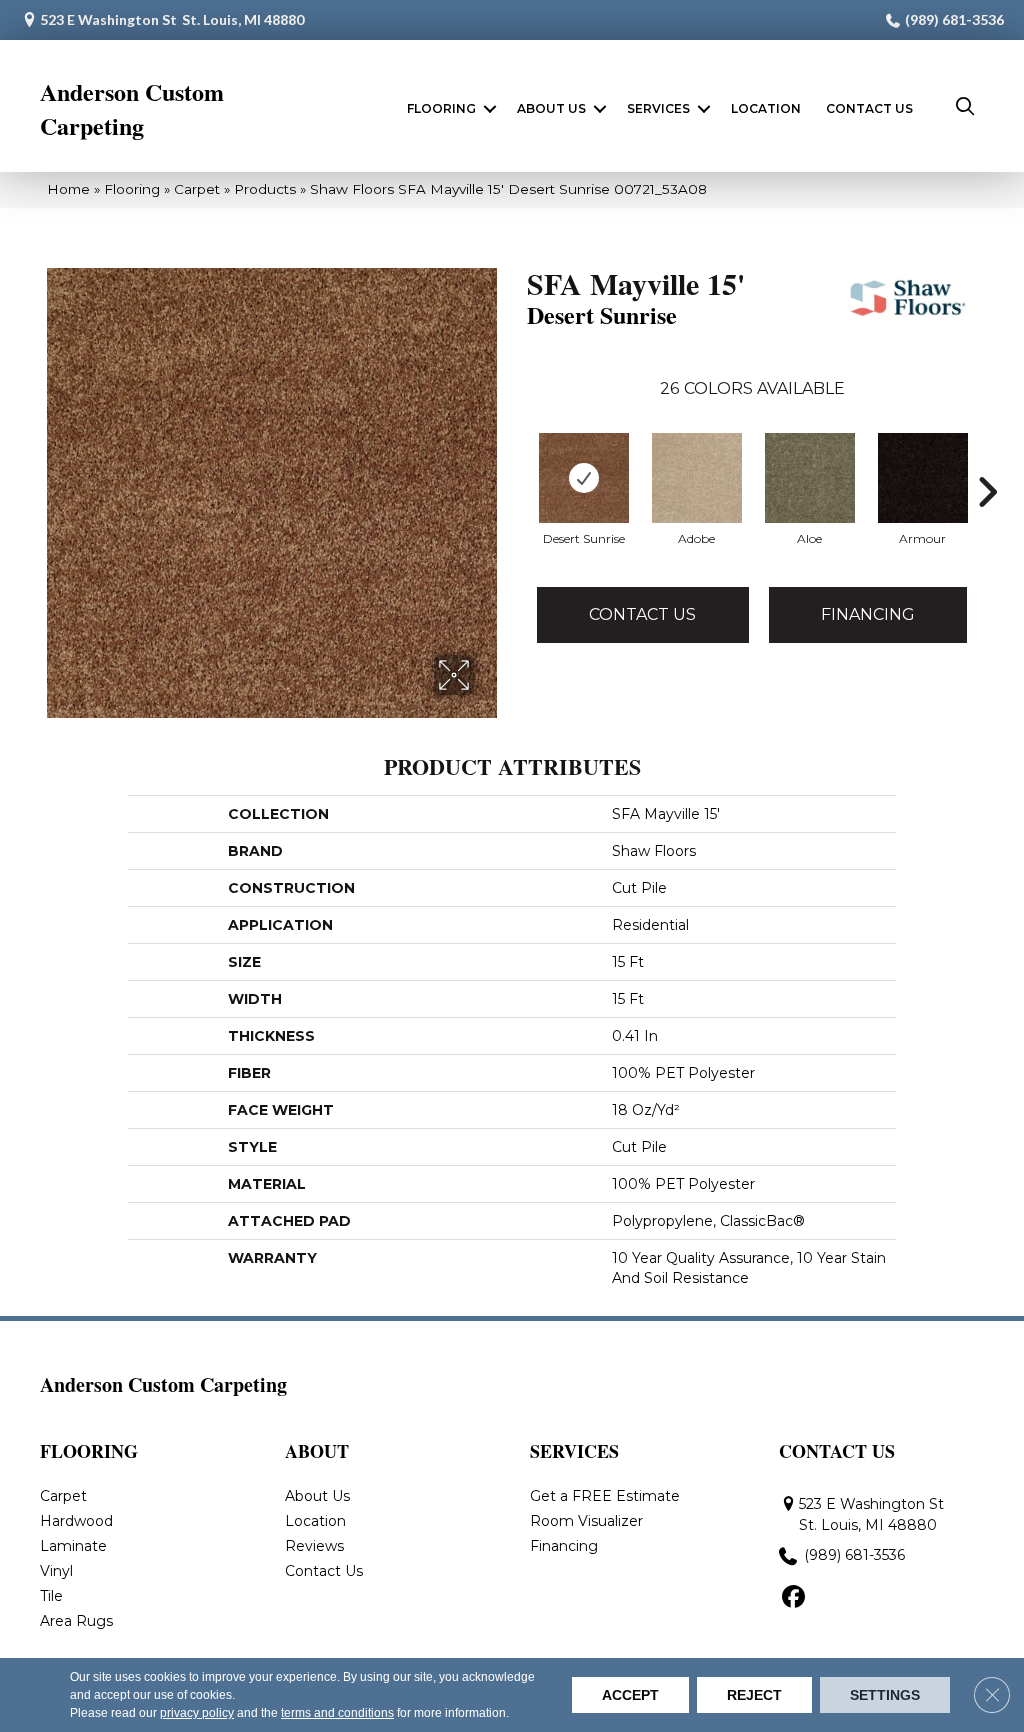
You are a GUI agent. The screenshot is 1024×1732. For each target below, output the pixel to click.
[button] (490, 109)
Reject (754, 1695)
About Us (551, 108)
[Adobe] (697, 478)
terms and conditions (337, 1713)
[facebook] (793, 1598)
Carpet (197, 189)
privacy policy (197, 1713)
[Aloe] (810, 478)
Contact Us (869, 108)
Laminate (73, 1546)
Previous (517, 492)
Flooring (441, 108)
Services (658, 108)
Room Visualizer (586, 1521)
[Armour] (923, 478)
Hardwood (76, 1521)
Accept (630, 1695)
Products (265, 189)
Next (987, 492)
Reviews (314, 1546)
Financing (868, 614)
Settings (885, 1695)
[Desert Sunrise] (584, 478)
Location (766, 108)
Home (68, 189)
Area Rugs (76, 1621)
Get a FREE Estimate (605, 1496)
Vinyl (56, 1571)
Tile (51, 1596)
